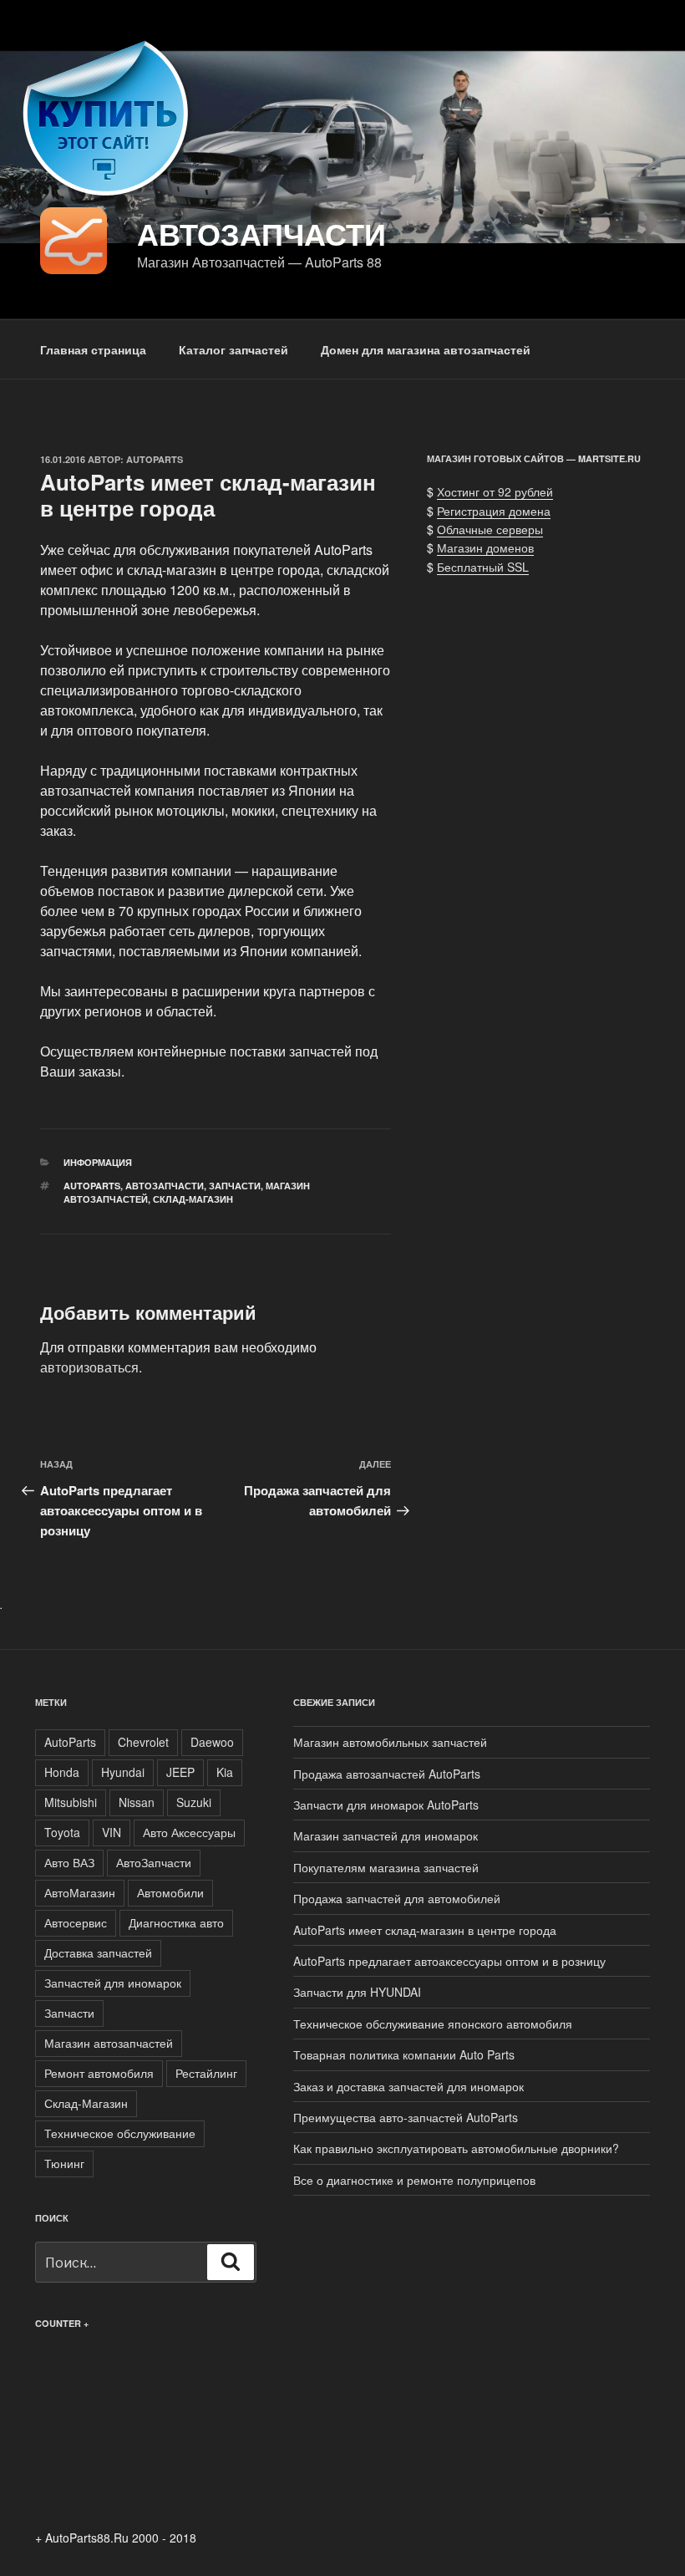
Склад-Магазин (193, 1199)
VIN (112, 1832)
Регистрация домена (494, 511)
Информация (98, 1162)
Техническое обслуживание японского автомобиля (433, 2024)
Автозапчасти (261, 233)
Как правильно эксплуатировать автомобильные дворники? (456, 2148)
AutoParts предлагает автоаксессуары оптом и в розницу (449, 1961)
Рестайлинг (206, 2073)
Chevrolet (143, 1742)
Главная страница (93, 349)
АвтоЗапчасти (165, 1186)
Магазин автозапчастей (109, 2043)
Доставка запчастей (98, 1952)
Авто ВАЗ (69, 1862)
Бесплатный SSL (483, 567)
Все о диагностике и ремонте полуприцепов (414, 2180)
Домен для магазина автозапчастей (426, 349)
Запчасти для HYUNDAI (357, 1992)
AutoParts (155, 459)
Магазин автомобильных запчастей (390, 1742)
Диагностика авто (176, 1922)
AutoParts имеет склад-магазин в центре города (425, 1930)
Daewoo (212, 1742)
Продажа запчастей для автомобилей (397, 1898)
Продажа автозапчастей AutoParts (387, 1774)
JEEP (180, 1772)
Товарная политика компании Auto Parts (404, 2054)
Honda (62, 1772)
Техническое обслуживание (120, 2133)
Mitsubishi (71, 1802)
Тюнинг (64, 2163)
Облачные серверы (490, 529)
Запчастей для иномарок (113, 1983)
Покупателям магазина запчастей (386, 1867)
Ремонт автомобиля (99, 2073)
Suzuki (194, 1802)
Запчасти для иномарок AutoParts (386, 1805)
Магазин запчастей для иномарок (386, 1835)
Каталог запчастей (233, 349)
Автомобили (170, 1892)
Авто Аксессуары (189, 1832)
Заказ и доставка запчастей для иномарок (408, 2086)
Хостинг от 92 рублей (495, 491)
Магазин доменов (485, 547)
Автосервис (76, 1922)
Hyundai (123, 1772)
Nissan (137, 1802)
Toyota (62, 1832)
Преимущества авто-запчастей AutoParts (406, 2117)
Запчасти (235, 1186)
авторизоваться (89, 1367)
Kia (225, 1772)
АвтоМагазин (80, 1892)
